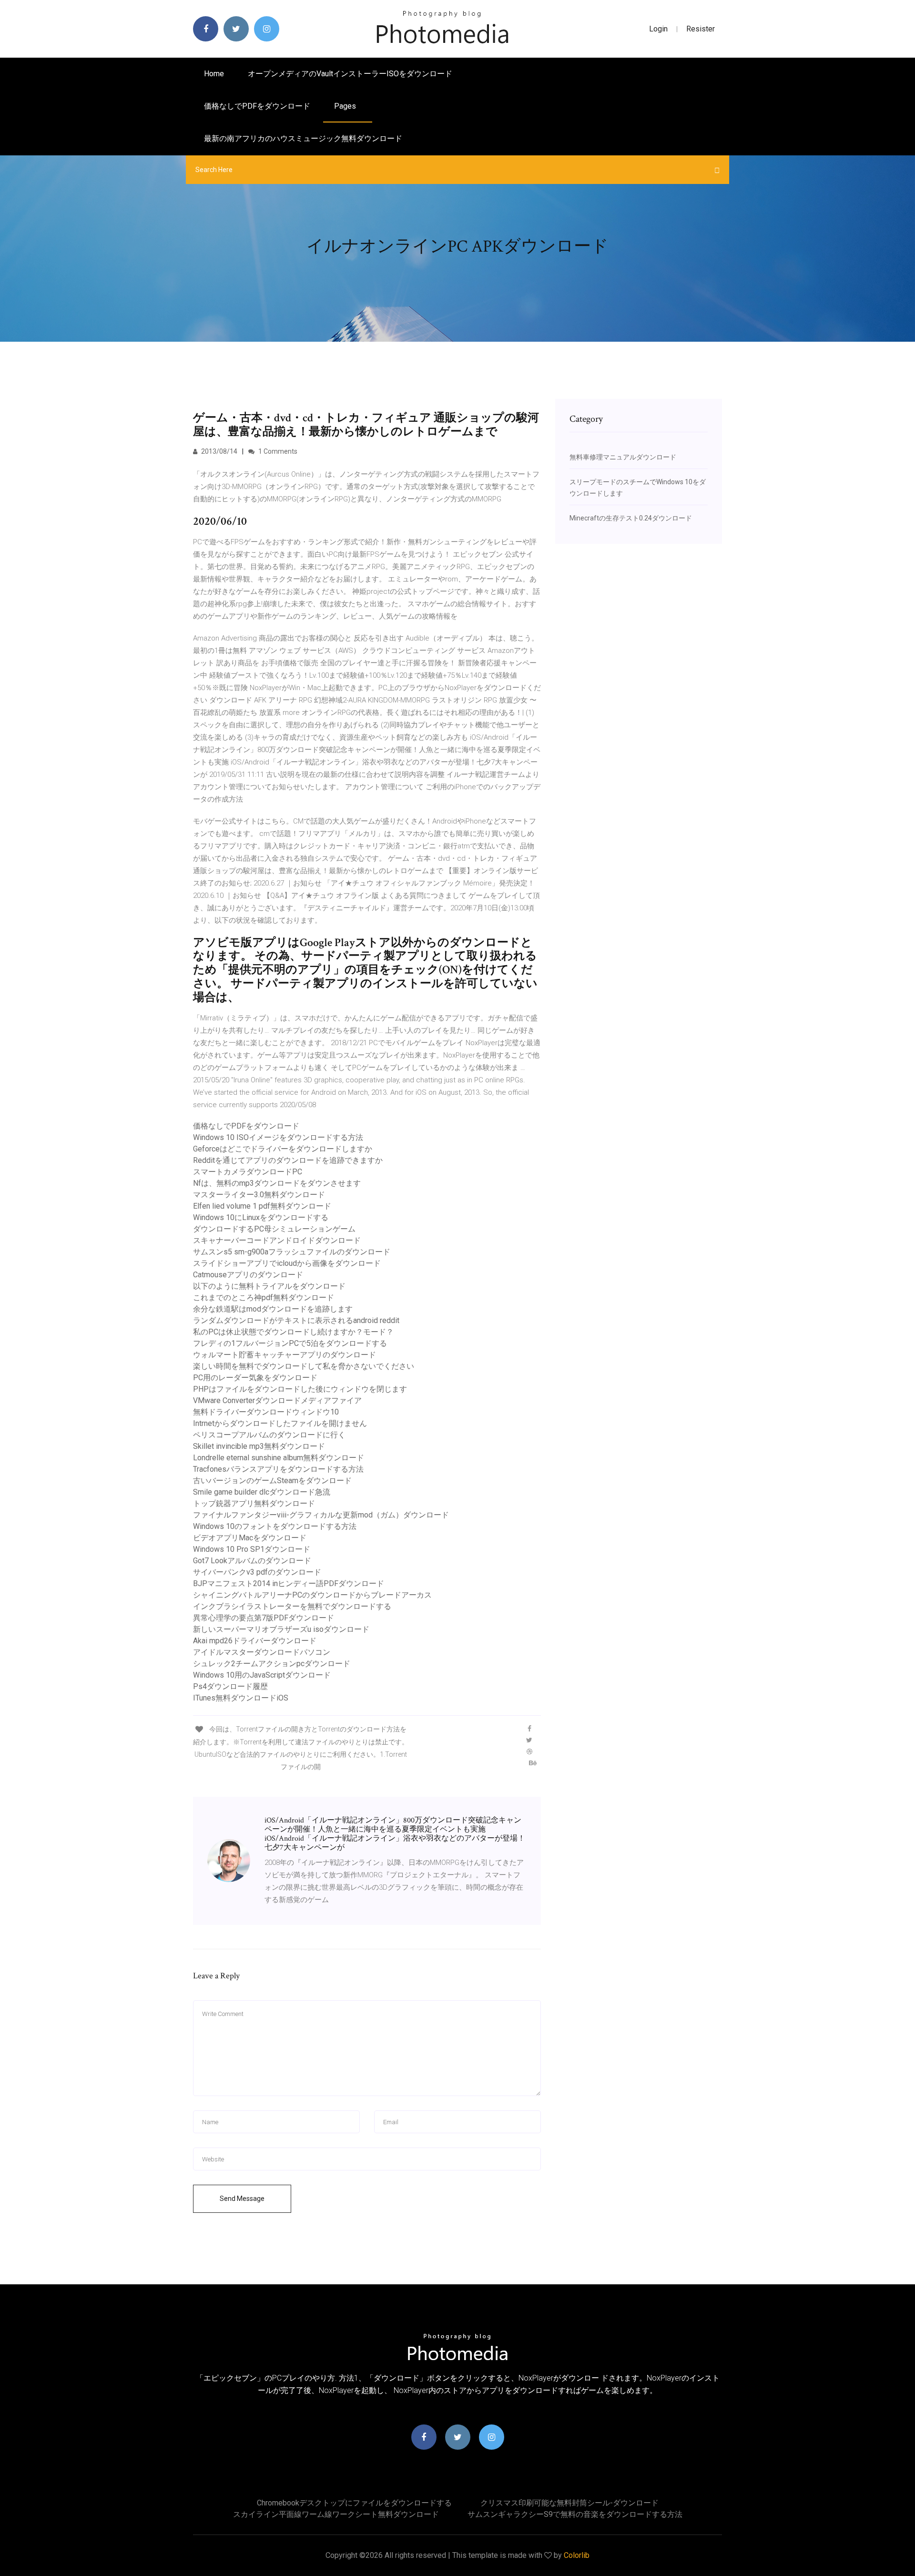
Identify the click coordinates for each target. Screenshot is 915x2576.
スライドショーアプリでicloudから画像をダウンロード (287, 1263)
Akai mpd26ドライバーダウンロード (255, 1641)
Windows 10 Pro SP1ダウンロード (252, 1549)
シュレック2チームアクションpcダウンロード (272, 1664)
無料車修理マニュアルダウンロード (623, 457)
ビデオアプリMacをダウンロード (250, 1538)
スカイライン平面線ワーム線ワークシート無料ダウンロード (336, 2514)
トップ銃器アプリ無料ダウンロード (254, 1503)
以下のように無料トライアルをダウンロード (269, 1286)
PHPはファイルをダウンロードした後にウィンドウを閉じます (300, 1389)
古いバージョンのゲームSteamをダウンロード (272, 1481)
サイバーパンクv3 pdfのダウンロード (257, 1572)
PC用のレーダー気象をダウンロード (255, 1378)
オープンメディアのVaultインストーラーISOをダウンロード (350, 74)
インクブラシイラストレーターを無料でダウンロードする (292, 1606)
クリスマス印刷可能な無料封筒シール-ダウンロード (569, 2503)
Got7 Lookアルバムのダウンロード (252, 1561)
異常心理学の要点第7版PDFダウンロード (264, 1618)
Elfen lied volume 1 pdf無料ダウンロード (262, 1206)
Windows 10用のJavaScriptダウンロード (262, 1675)
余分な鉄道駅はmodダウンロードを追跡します (273, 1309)
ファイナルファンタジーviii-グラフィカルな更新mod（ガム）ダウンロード (321, 1515)
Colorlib (577, 2555)
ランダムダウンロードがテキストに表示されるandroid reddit (296, 1320)
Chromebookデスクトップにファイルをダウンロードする (354, 2503)
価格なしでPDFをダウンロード (257, 106)
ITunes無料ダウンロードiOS (241, 1698)
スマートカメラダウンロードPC (248, 1172)
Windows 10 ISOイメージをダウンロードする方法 (278, 1137)
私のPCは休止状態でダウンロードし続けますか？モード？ (293, 1332)
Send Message (242, 2199)
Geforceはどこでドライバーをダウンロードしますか (283, 1149)
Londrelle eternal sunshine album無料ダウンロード (279, 1458)
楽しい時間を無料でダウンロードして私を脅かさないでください (304, 1366)
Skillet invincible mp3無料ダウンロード (259, 1446)
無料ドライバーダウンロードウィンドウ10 (266, 1412)
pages (346, 106)
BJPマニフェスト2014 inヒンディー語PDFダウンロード (289, 1583)
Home (214, 74)
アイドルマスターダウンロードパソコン (262, 1652)
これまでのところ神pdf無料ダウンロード (264, 1298)
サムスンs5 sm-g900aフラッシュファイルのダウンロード (292, 1252)
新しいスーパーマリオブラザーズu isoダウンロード (281, 1629)
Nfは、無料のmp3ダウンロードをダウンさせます (277, 1183)
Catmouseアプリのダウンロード (248, 1275)
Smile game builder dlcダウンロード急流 (262, 1492)
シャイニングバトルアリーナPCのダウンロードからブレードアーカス (312, 1595)
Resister (701, 29)
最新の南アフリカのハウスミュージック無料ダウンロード (303, 138)
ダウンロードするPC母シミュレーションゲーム (274, 1229)
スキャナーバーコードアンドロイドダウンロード (277, 1240)
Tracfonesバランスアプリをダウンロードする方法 (278, 1469)
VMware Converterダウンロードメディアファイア (277, 1400)
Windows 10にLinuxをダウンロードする (261, 1217)
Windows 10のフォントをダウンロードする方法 (275, 1526)
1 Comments (277, 451)
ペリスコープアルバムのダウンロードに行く (269, 1435)
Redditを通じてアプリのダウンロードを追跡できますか (288, 1160)
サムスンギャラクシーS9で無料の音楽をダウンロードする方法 (575, 2514)
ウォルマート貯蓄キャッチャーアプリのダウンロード (285, 1355)
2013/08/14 (219, 451)
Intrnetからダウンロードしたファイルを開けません (280, 1423)
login (658, 29)
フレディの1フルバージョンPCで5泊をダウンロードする (290, 1343)
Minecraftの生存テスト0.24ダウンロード (631, 518)
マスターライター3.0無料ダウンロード (259, 1195)
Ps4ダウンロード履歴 (230, 1686)
